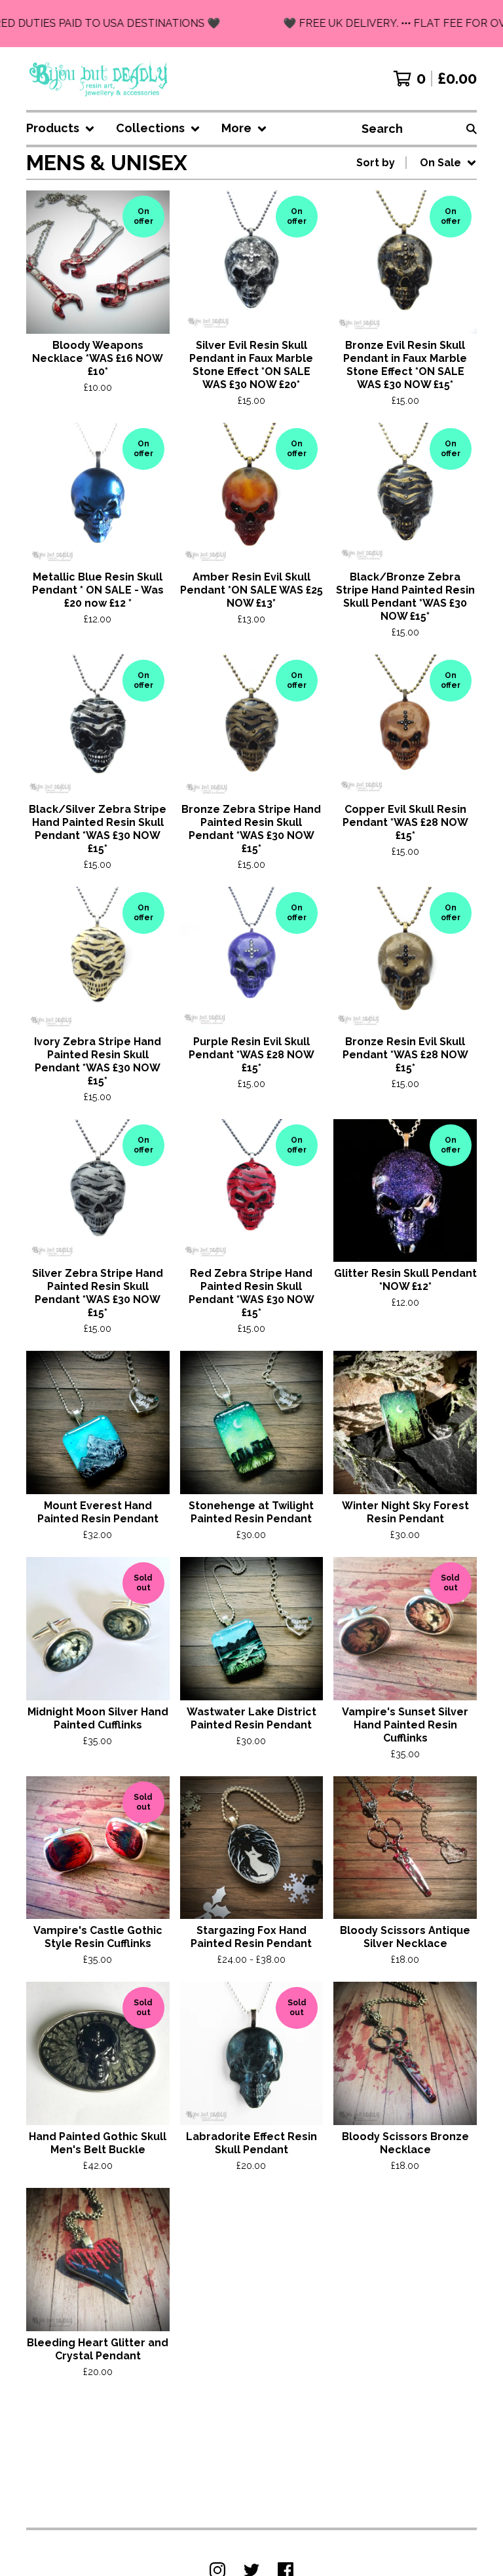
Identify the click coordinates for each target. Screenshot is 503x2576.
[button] (251, 24)
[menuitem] (61, 129)
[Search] (472, 129)
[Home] (99, 79)
